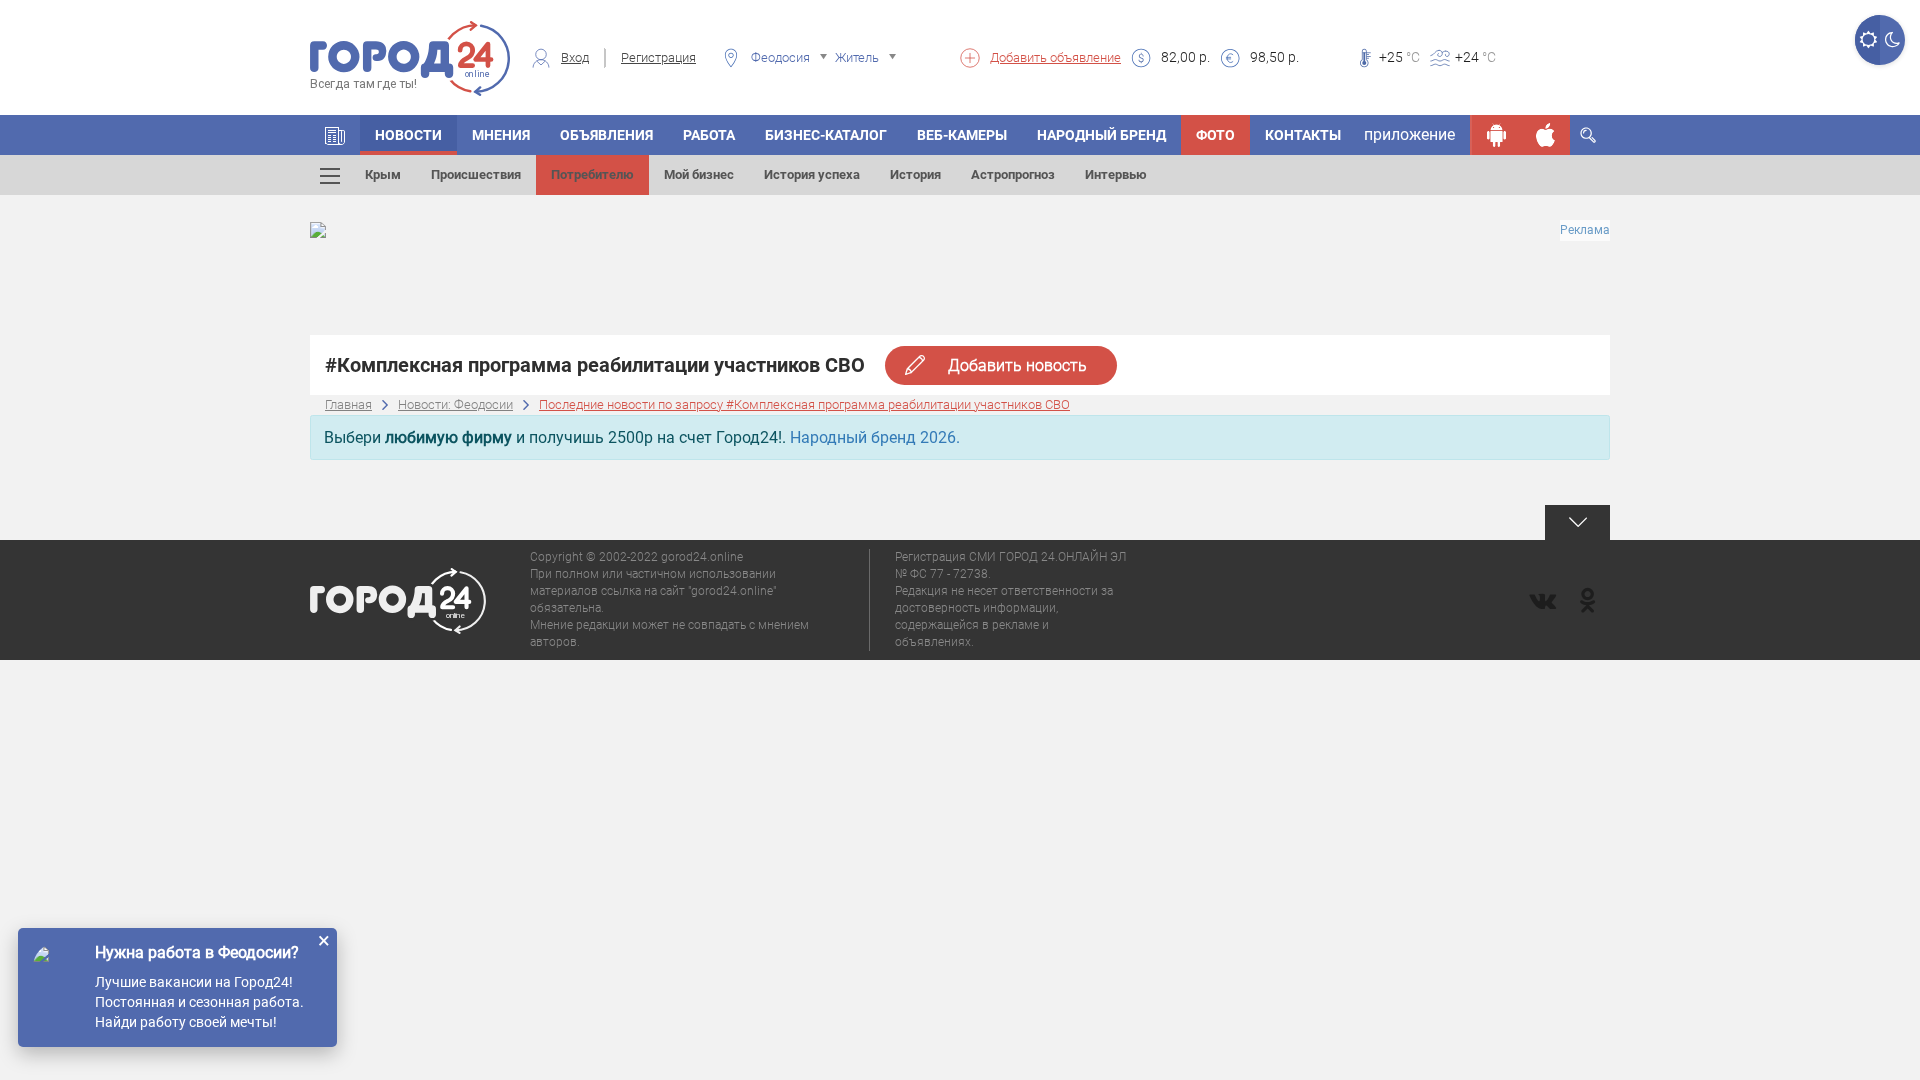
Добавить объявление (1055, 57)
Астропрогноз (1013, 174)
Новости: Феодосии (455, 404)
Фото (1215, 135)
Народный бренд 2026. (875, 437)
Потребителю (592, 174)
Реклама (1585, 230)
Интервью (1116, 174)
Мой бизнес (699, 174)
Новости (408, 135)
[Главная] (335, 135)
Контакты (1303, 135)
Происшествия (476, 174)
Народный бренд (1101, 135)
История (915, 174)
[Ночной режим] (1892, 40)
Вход (575, 57)
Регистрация (658, 57)
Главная (348, 404)
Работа (709, 135)
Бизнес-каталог (826, 135)
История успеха (812, 174)
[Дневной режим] (1867, 40)
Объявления (606, 135)
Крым (383, 174)
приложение (1409, 134)
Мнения (501, 135)
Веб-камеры (962, 135)
